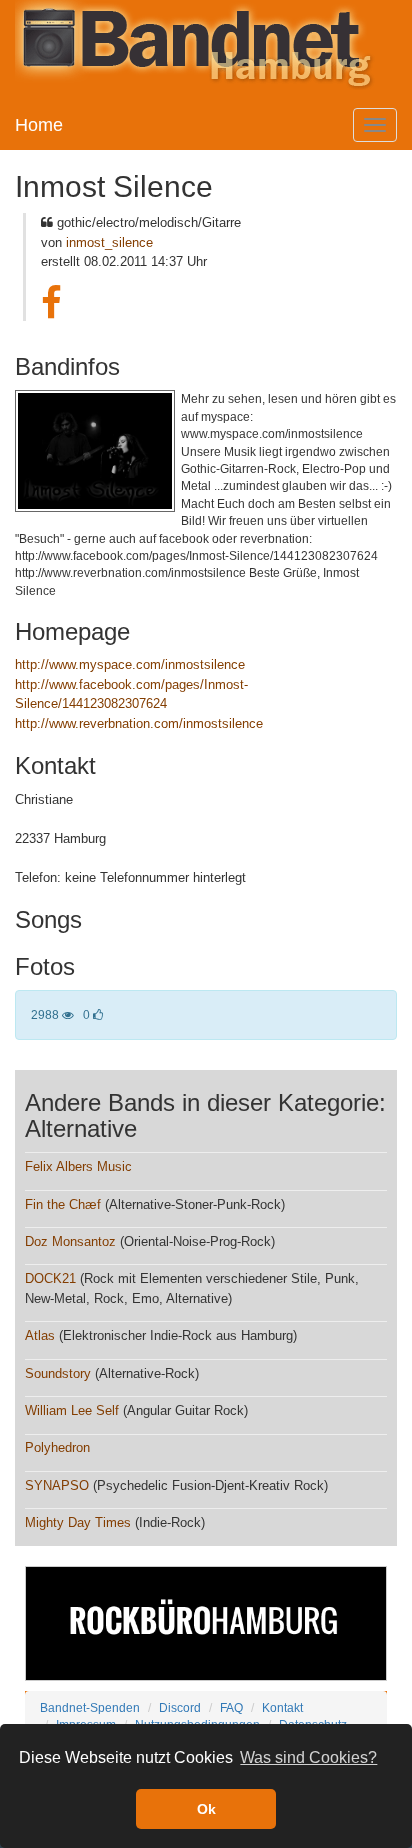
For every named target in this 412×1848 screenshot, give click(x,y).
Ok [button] (206, 1809)
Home (39, 125)
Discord (180, 1707)
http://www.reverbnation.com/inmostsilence (139, 723)
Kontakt (282, 1707)
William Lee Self (72, 1410)
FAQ (231, 1707)
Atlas (40, 1335)
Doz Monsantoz (70, 1241)
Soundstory (58, 1373)
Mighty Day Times (78, 1522)
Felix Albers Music (78, 1166)
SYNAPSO (57, 1485)
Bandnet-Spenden (90, 1707)
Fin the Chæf (63, 1204)
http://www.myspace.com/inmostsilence (130, 664)
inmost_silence (109, 242)
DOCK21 (50, 1278)
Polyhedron (57, 1447)
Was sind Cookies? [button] (308, 1757)
